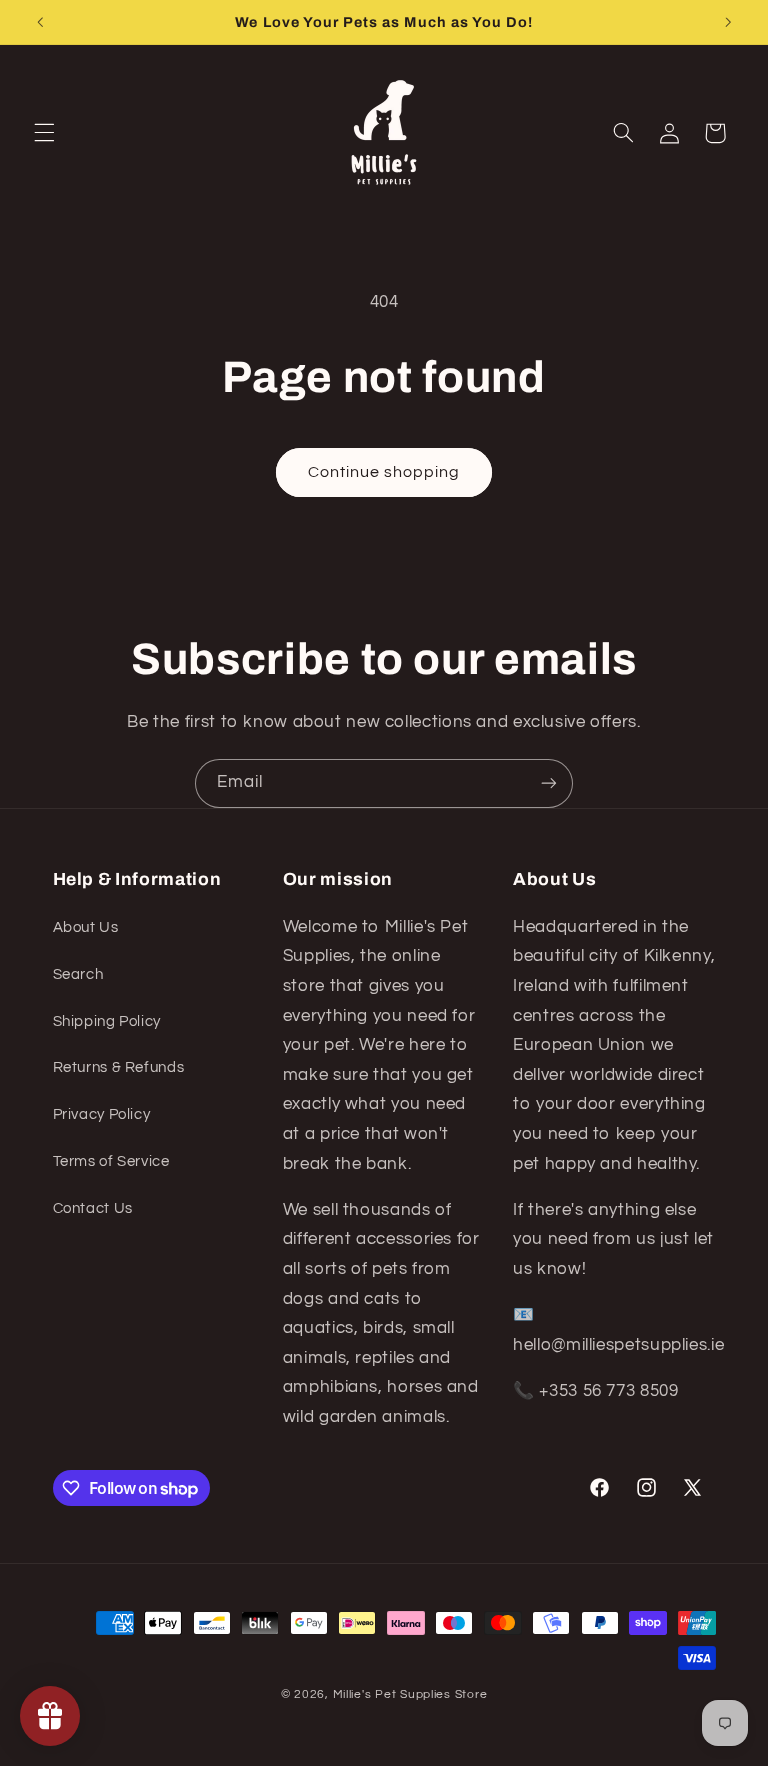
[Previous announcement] (40, 22)
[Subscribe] (549, 783)
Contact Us (93, 1208)
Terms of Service (111, 1161)
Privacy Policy (102, 1114)
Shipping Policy (107, 1021)
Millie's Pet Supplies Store (410, 1694)
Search (78, 974)
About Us (86, 927)
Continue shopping (384, 472)
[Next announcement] (728, 22)
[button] (44, 133)
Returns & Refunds (119, 1067)
